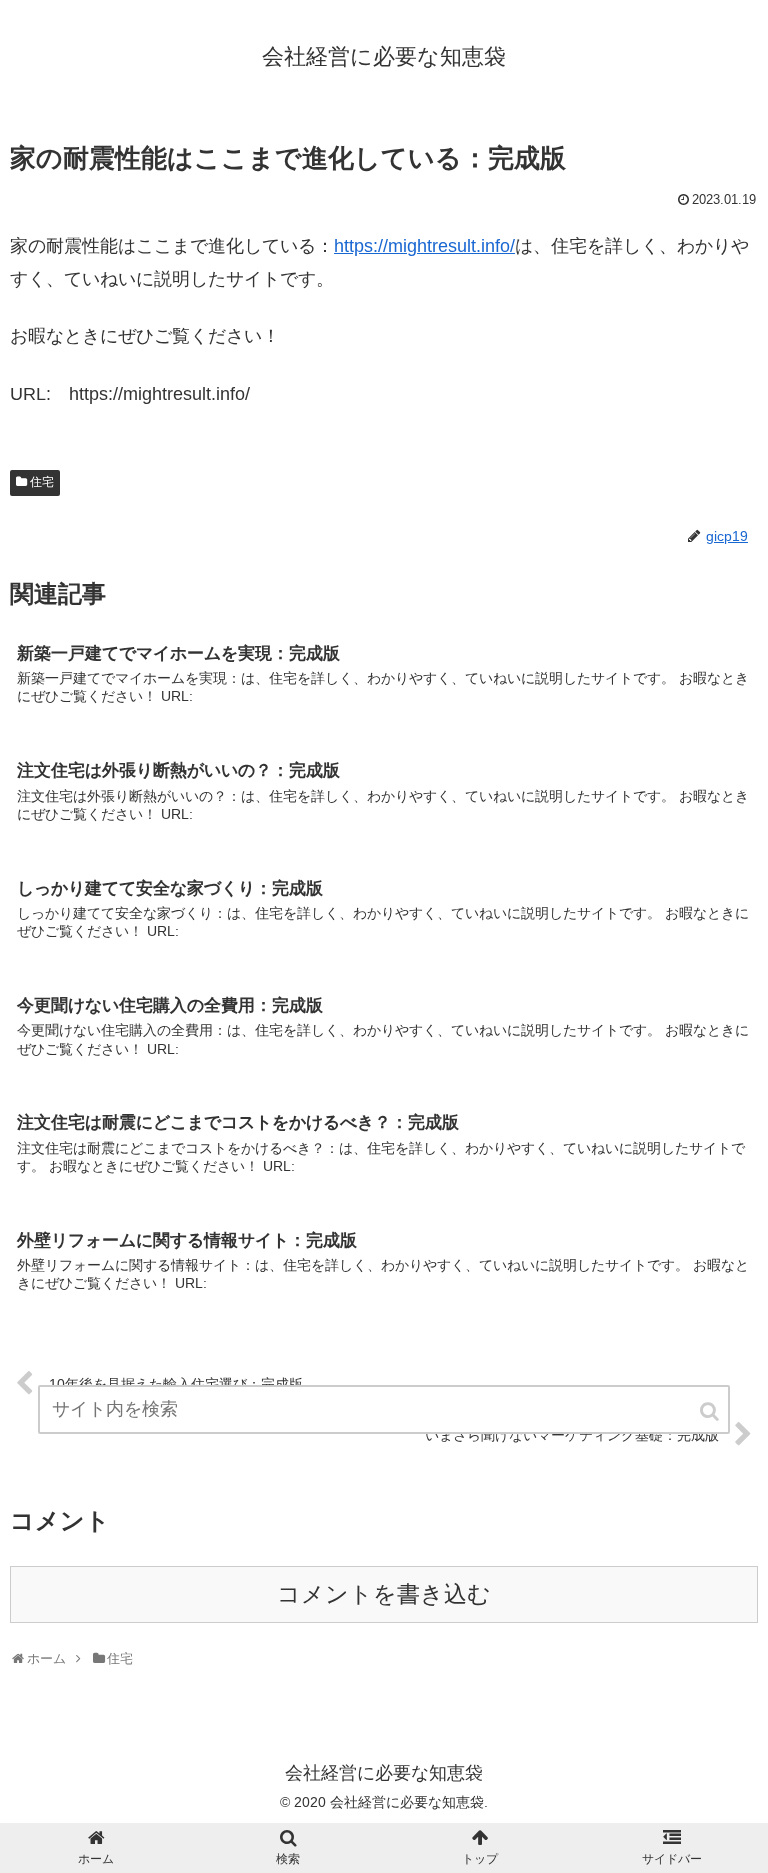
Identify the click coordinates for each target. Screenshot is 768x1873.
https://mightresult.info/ (424, 246)
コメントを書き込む (384, 1594)
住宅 (42, 482)
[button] (711, 1411)
